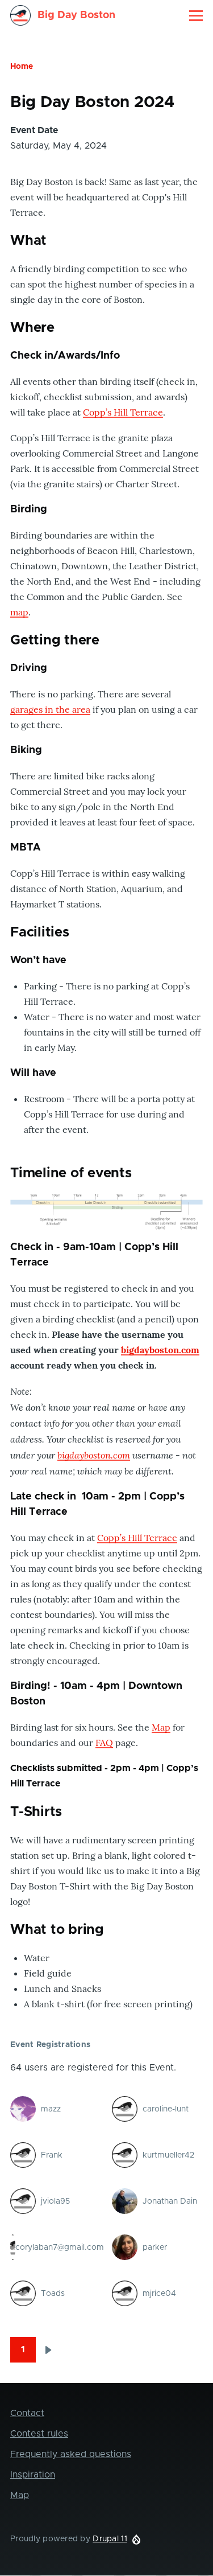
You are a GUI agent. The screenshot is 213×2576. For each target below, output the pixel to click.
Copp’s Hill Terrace (123, 412)
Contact (27, 2413)
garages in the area (50, 709)
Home (22, 67)
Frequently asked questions (71, 2454)
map (19, 612)
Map (161, 1727)
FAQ (104, 1743)
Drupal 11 (110, 2539)
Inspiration (33, 2475)
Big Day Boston (76, 15)
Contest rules (39, 2434)
